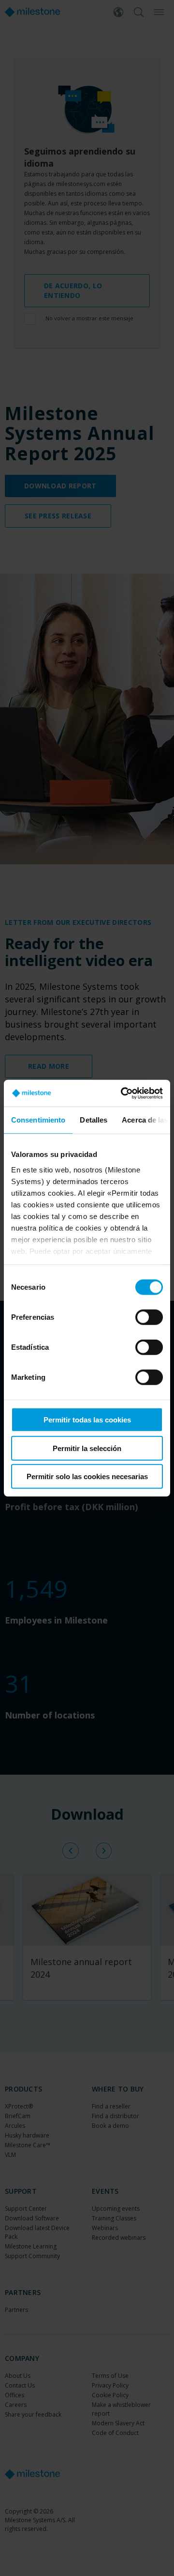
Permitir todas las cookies (87, 1420)
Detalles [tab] (94, 1120)
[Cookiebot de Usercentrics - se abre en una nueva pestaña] (123, 1093)
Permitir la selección (87, 1448)
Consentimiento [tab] (38, 1120)
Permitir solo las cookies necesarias (87, 1476)
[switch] (149, 1317)
